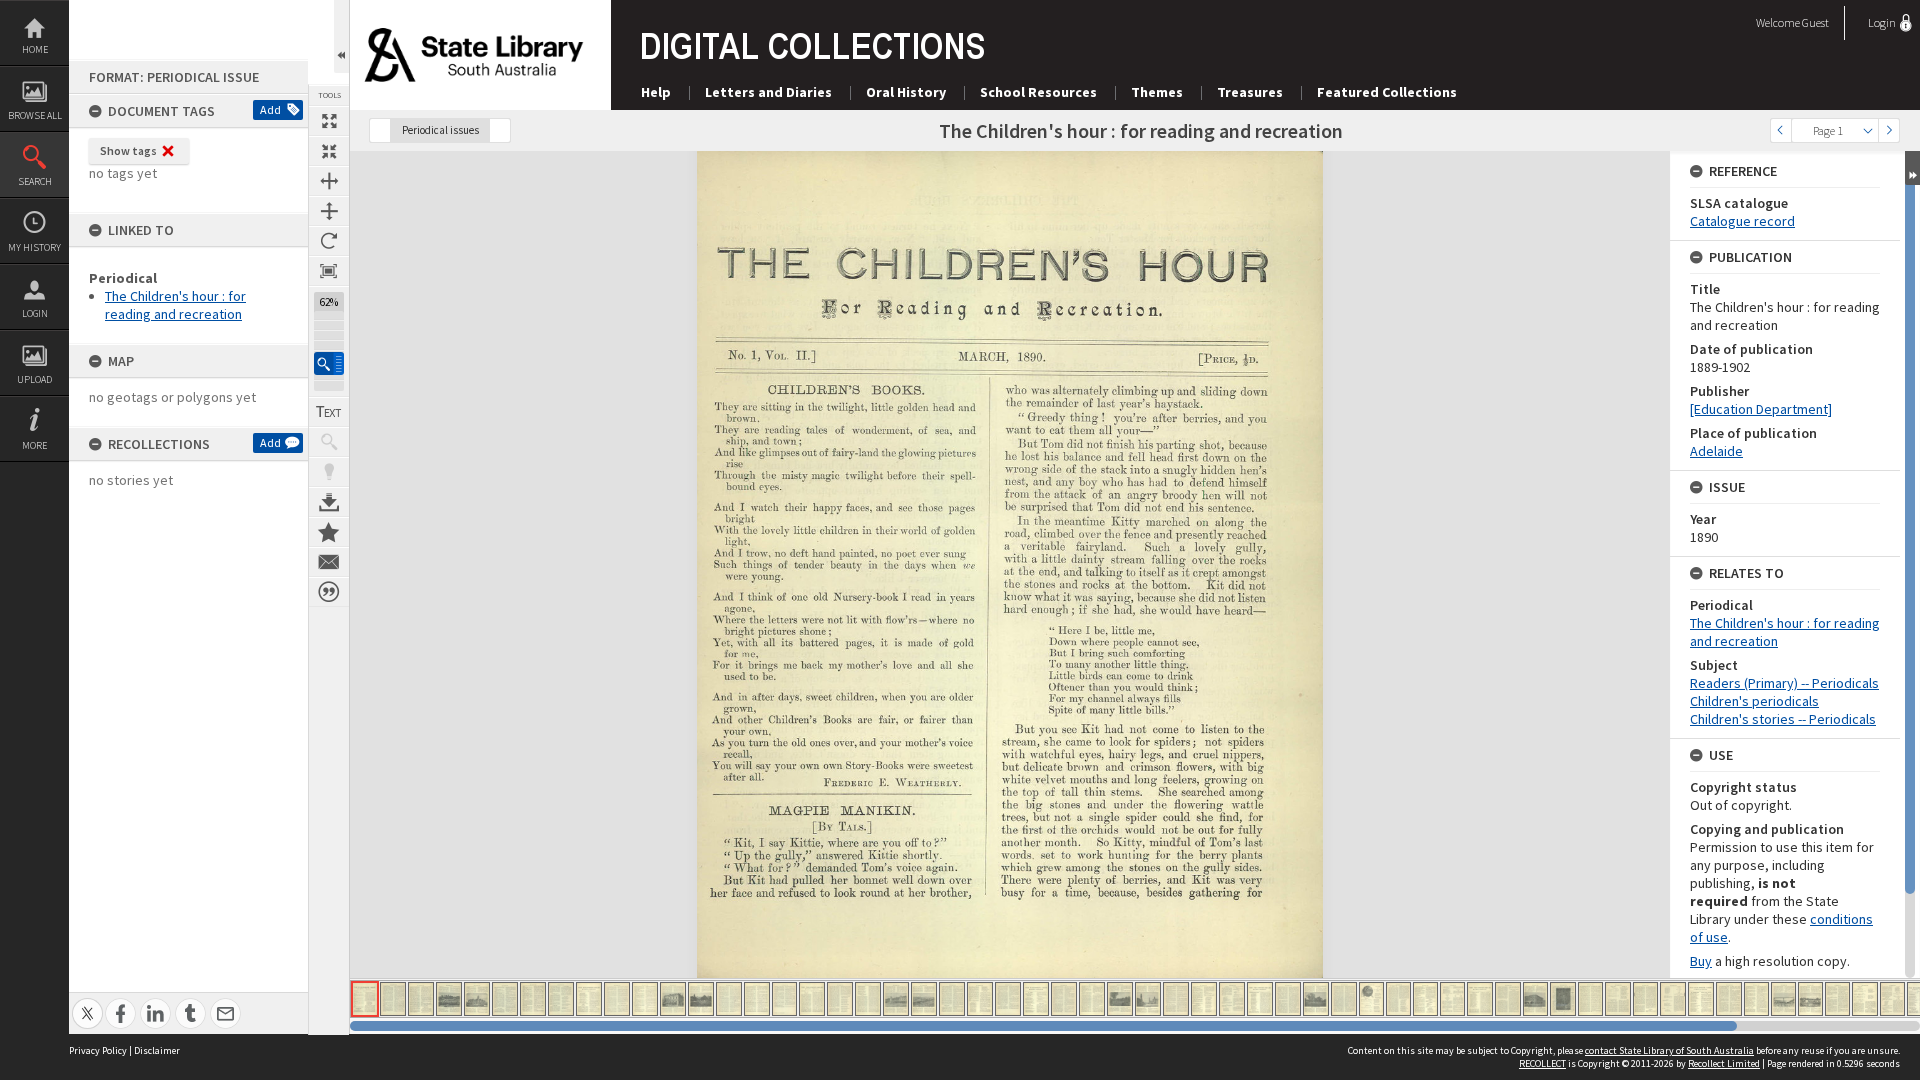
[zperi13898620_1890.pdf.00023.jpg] (980, 999)
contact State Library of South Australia (1669, 1050)
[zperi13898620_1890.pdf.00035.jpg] (1316, 999)
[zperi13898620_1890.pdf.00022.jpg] (952, 999)
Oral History (906, 92)
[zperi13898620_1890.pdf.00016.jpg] (784, 999)
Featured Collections (1387, 92)
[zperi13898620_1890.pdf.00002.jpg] (393, 999)
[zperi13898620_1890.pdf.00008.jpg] (561, 999)
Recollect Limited (1724, 1063)
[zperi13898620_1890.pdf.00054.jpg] (1837, 999)
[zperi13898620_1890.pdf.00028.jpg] (1120, 999)
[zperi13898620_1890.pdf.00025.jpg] (1036, 999)
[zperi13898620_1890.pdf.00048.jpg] (1673, 999)
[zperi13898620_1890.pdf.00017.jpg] (812, 999)
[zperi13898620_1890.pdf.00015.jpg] (757, 999)
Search (35, 181)
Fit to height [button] (329, 211)
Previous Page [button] (1781, 130)
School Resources (1038, 92)
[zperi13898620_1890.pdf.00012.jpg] (673, 999)
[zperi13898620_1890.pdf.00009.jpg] (589, 999)
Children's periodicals (1754, 701)
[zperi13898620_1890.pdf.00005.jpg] (477, 999)
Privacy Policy (98, 1050)
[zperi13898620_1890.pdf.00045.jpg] (1590, 999)
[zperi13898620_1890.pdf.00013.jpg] (701, 999)
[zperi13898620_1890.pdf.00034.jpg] (1288, 999)
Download (329, 502)
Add (270, 109)
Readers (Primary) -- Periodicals (1784, 683)
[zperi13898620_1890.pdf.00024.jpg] (1008, 999)
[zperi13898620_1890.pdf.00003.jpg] (421, 999)
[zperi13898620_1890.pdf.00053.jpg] (1810, 999)
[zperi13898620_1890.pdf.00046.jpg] (1618, 999)
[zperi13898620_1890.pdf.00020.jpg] (896, 999)
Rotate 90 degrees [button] (329, 241)
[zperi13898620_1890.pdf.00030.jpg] (1176, 999)
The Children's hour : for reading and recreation (175, 305)
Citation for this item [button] (329, 592)
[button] (329, 363)
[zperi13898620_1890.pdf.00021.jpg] (924, 999)
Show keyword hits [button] (329, 442)
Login (35, 313)
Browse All (35, 115)
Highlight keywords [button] (329, 472)
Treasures (1250, 92)
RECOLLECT (1542, 1063)
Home (35, 49)
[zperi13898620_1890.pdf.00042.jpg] (1508, 999)
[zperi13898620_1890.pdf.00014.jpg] (729, 999)
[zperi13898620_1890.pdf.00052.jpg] (1783, 999)
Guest (1815, 22)
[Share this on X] (87, 1002)
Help (656, 92)
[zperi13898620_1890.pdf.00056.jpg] (1892, 999)
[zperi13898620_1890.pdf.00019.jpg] (868, 999)
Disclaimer (157, 1050)
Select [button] (1868, 130)
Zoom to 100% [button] (329, 271)
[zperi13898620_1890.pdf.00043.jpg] (1535, 999)
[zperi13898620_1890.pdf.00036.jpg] (1344, 999)
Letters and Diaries (768, 92)
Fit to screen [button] (329, 151)
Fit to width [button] (329, 181)
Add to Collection (329, 532)
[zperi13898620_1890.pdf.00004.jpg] (449, 999)
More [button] (34, 445)
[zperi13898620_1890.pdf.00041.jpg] (1480, 999)
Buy (1701, 961)
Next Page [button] (1889, 130)
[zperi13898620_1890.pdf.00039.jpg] (1425, 999)
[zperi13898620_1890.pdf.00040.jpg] (1452, 999)
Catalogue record (1742, 221)
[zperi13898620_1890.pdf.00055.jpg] (1865, 999)
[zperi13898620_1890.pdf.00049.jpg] (1701, 999)
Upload (34, 379)
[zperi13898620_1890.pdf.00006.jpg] (505, 999)
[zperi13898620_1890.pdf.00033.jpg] (1260, 999)
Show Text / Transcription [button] (329, 412)
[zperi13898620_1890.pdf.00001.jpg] (365, 999)
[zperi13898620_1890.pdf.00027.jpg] (1092, 999)
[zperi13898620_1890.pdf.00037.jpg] (1371, 999)
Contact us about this (329, 562)
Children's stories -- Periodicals (1783, 719)
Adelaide (1716, 451)
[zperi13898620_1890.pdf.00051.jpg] (1756, 999)
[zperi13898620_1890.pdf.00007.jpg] (533, 999)
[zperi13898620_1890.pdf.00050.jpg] (1729, 999)
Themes (1157, 92)
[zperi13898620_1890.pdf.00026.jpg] (1064, 999)
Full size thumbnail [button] (329, 121)
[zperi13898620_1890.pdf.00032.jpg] (1232, 999)
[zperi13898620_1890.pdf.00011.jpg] (645, 999)
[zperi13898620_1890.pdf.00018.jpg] (840, 999)
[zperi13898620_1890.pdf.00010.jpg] (617, 999)
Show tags (128, 150)
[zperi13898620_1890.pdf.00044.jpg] (1563, 999)
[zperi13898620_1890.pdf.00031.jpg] (1204, 999)
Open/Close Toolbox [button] (341, 36)
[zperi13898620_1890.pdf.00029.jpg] (1148, 999)
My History (34, 247)
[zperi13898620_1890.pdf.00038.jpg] (1398, 999)
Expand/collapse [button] (1912, 168)
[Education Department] (1761, 409)
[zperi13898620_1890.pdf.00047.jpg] (1645, 999)
